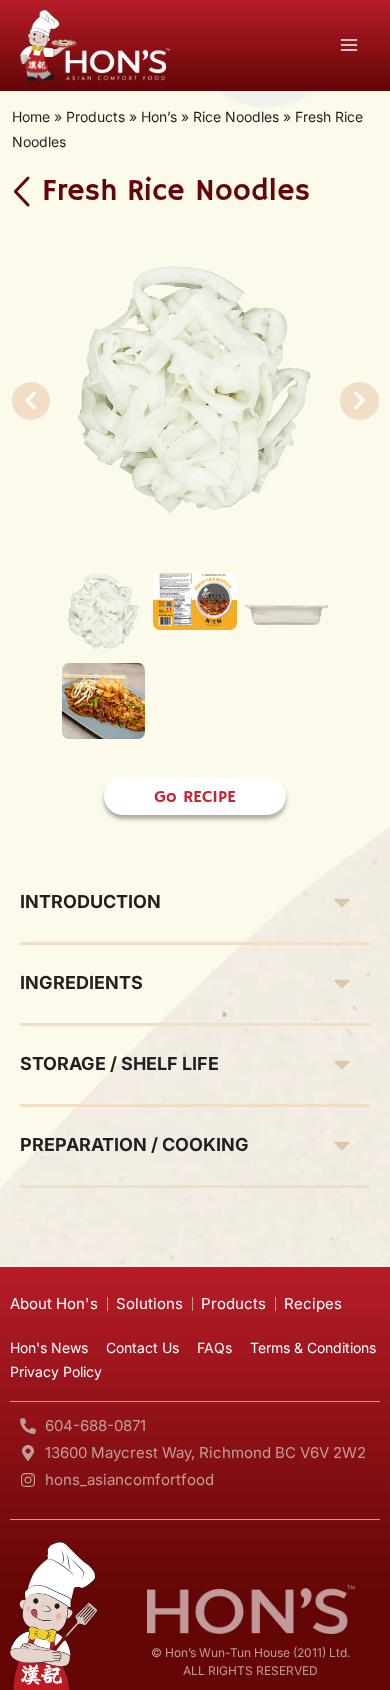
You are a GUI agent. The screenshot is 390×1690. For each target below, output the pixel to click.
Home (31, 116)
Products (95, 116)
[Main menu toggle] (349, 46)
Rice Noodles (236, 116)
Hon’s (159, 116)
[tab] (195, 899)
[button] (31, 401)
